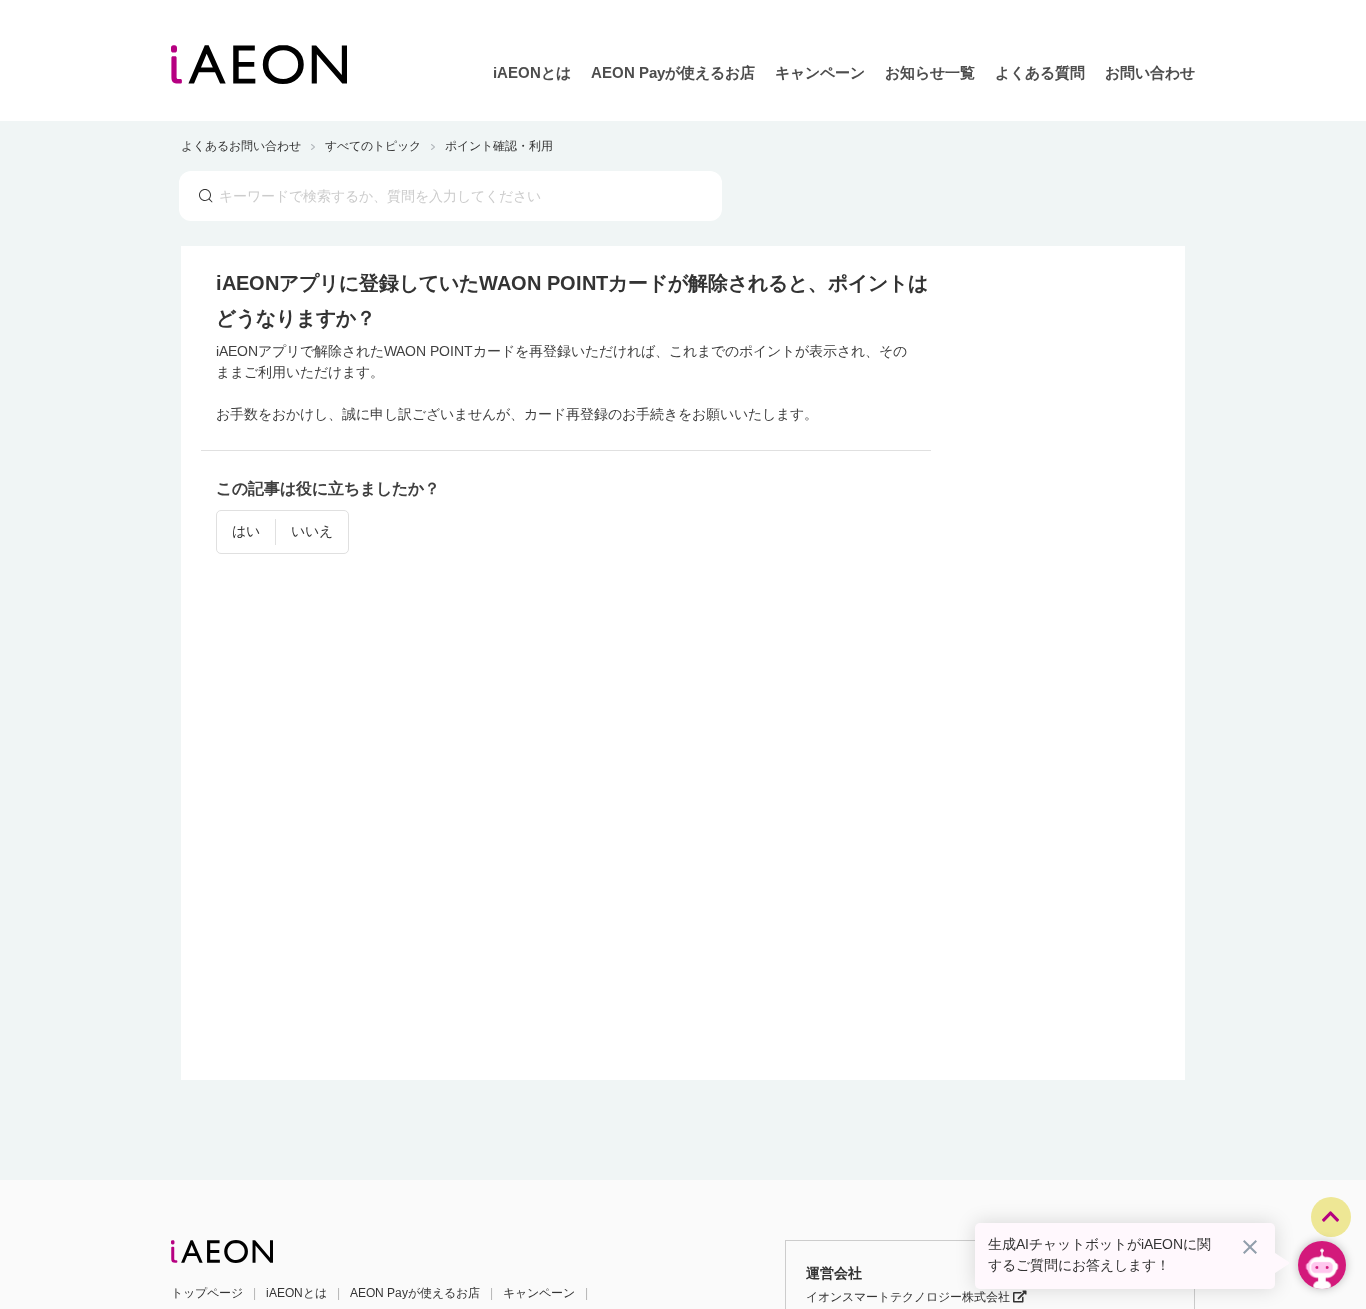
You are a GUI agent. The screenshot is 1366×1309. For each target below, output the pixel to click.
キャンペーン (820, 72)
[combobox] (450, 196)
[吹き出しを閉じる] (1250, 1247)
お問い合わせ (1150, 72)
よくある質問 (1040, 72)
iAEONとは (532, 72)
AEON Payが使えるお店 (673, 72)
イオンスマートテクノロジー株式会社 (909, 1297)
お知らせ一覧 (930, 72)
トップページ (207, 1293)
